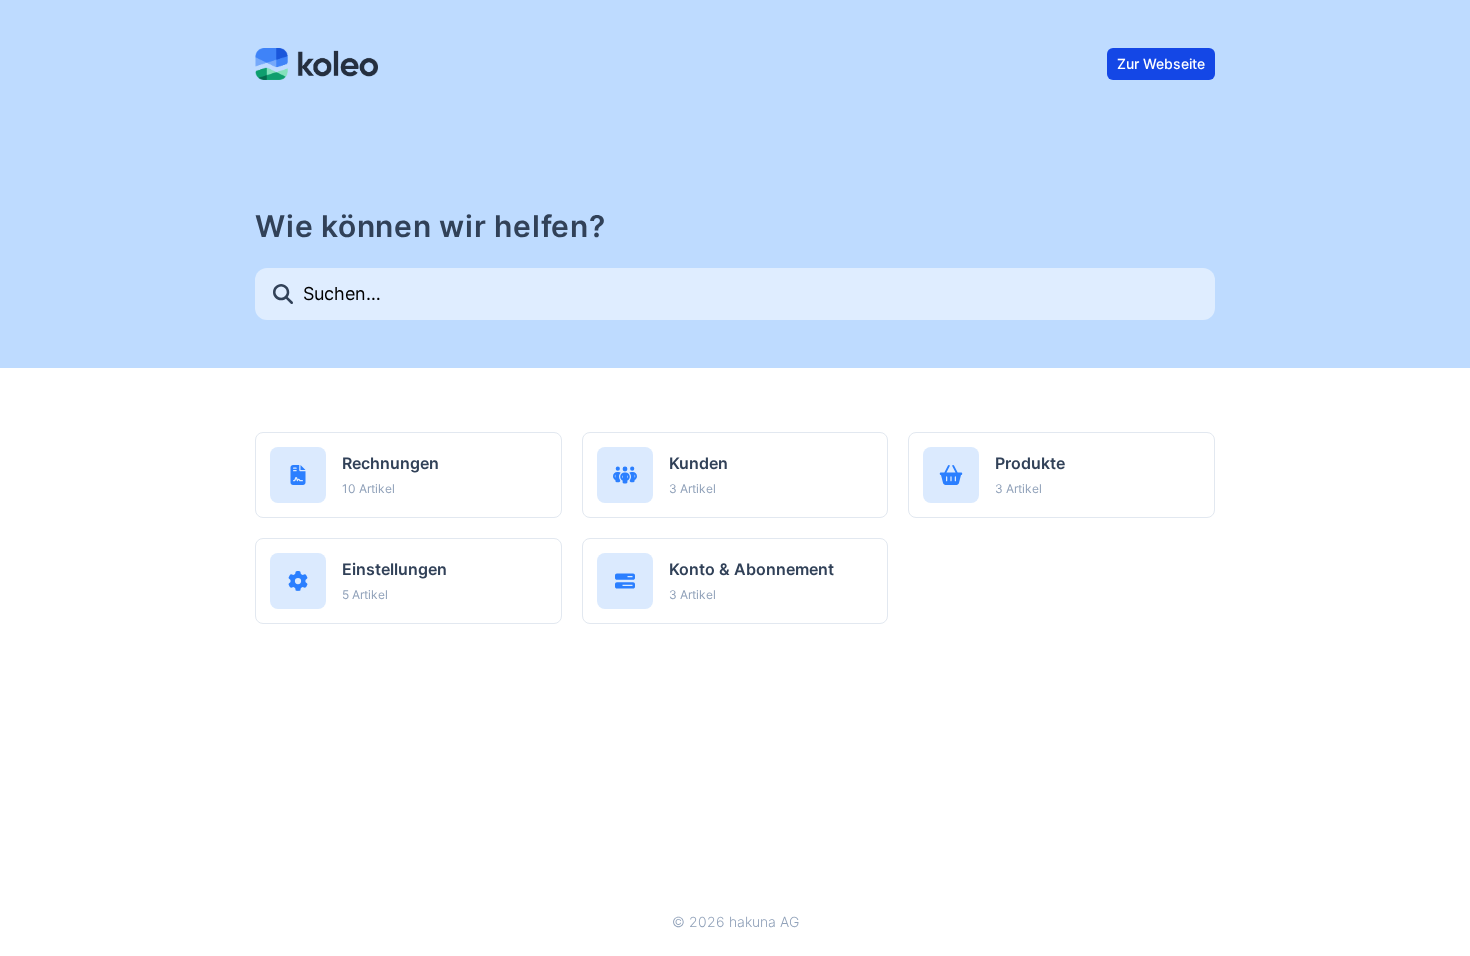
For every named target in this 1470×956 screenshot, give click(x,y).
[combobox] (735, 294)
